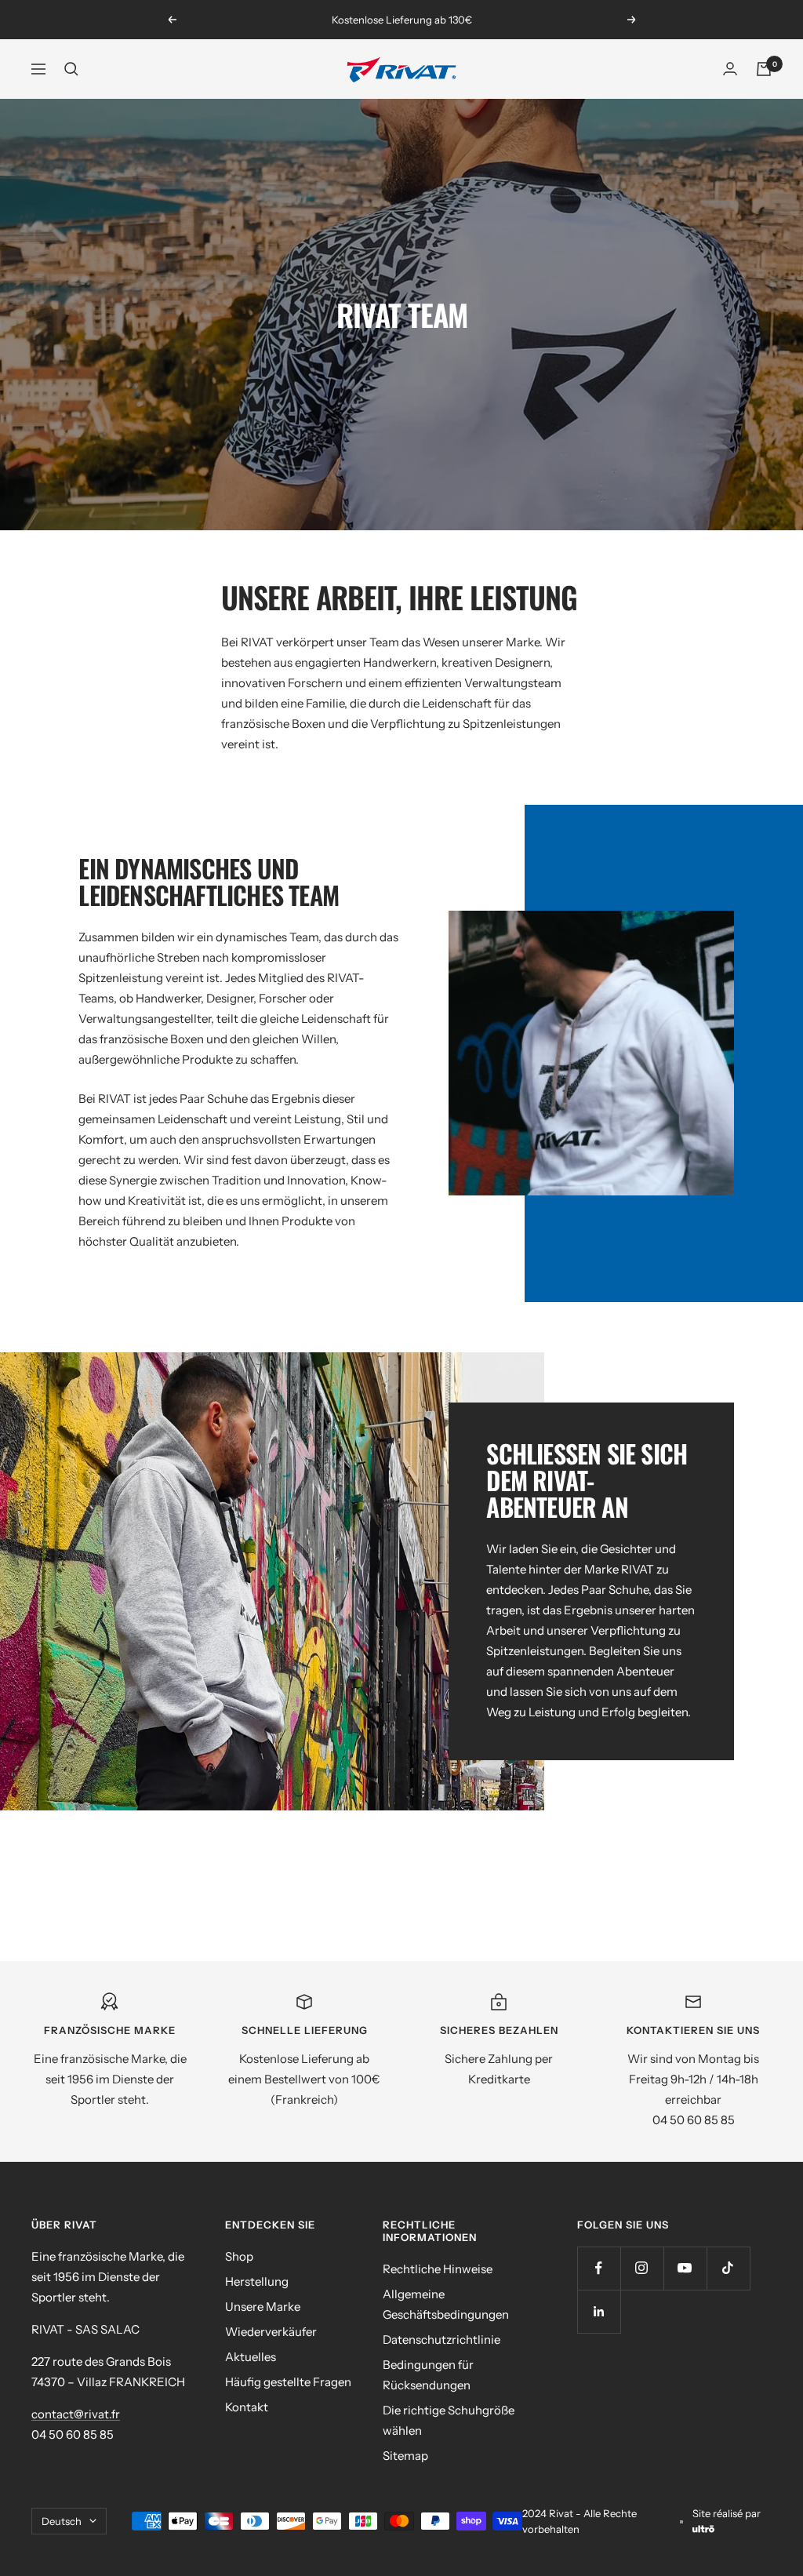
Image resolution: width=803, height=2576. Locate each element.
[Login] (730, 69)
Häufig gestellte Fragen (288, 2382)
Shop (239, 2256)
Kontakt (247, 2407)
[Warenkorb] (764, 69)
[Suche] (71, 69)
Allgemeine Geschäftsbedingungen (446, 2304)
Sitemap (405, 2456)
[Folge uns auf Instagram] (642, 2268)
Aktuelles (251, 2357)
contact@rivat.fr (76, 2414)
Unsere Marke (263, 2307)
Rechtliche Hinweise (438, 2269)
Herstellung (257, 2281)
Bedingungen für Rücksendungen (428, 2375)
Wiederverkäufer (271, 2332)
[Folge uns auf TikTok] (728, 2268)
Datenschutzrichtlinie (441, 2340)
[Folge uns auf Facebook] (599, 2268)
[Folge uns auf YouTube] (685, 2268)
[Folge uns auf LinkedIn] (599, 2311)
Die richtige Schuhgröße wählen (449, 2420)
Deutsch (62, 2521)
